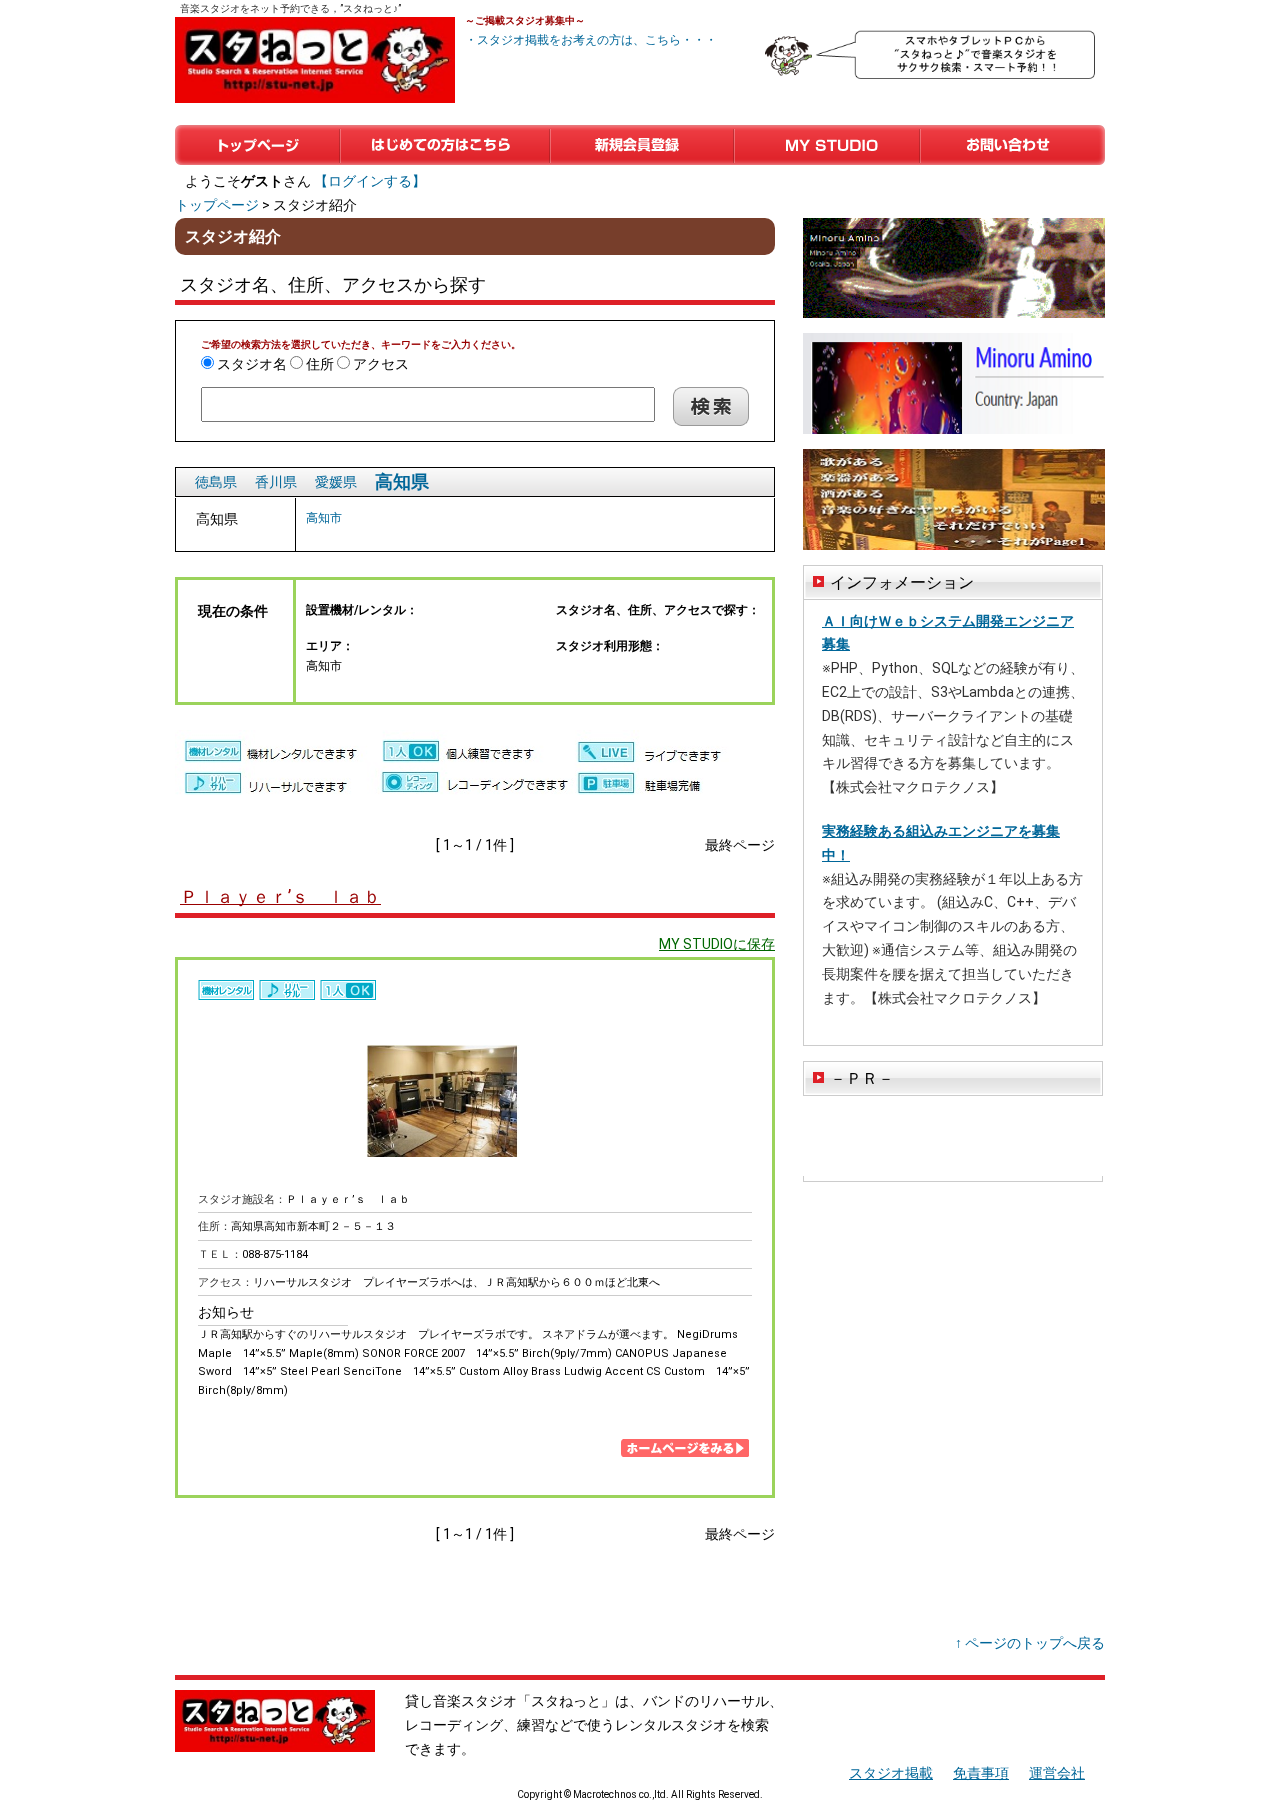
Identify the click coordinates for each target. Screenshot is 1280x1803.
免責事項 (981, 1773)
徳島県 (216, 482)
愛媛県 (336, 482)
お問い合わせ (1012, 145)
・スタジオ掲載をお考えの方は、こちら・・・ (591, 40)
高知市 (324, 518)
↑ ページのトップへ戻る (1030, 1643)
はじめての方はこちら (445, 145)
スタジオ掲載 (891, 1773)
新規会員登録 (642, 145)
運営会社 (1057, 1773)
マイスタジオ (827, 145)
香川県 (276, 482)
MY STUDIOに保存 (717, 944)
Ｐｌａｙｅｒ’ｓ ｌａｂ (280, 896)
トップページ (257, 145)
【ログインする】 (370, 181)
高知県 (402, 481)
